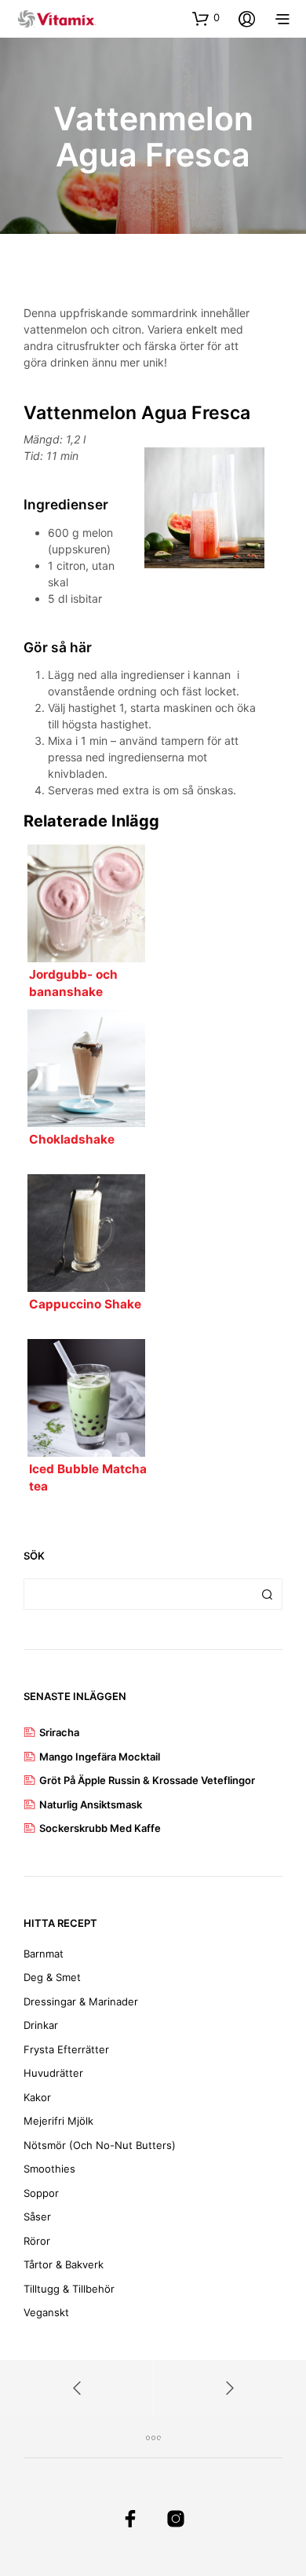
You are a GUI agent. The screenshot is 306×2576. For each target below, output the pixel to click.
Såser (37, 2217)
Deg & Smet (52, 1977)
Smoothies (49, 2169)
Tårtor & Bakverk (64, 2264)
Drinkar (41, 2025)
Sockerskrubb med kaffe (100, 1828)
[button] (206, 18)
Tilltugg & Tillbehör (69, 2289)
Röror (37, 2241)
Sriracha (59, 1732)
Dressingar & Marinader (81, 2001)
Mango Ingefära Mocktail (100, 1757)
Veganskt (46, 2312)
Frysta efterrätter (66, 2049)
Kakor (37, 2097)
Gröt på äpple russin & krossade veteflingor (147, 1780)
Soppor (41, 2193)
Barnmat (44, 1954)
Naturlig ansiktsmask (91, 1804)
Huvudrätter (53, 2073)
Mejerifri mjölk (58, 2121)
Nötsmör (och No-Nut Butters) (100, 2145)
